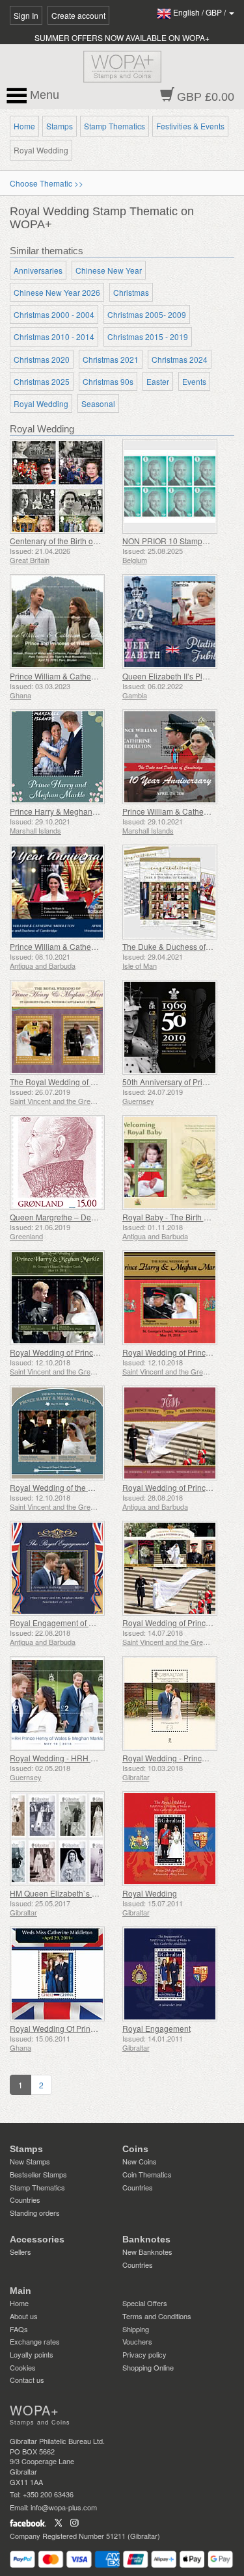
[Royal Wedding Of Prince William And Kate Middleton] (63, 1974)
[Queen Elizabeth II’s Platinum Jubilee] (175, 622)
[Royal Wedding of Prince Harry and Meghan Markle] (63, 1298)
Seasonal (98, 403)
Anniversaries (38, 270)
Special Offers (145, 2303)
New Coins (140, 2161)
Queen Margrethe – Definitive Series (74, 1217)
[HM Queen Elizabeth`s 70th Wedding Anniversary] (63, 1839)
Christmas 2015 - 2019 (148, 336)
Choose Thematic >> (47, 183)
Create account (78, 15)
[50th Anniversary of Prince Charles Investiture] (175, 1027)
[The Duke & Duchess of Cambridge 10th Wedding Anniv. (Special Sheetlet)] (175, 892)
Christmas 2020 (42, 359)
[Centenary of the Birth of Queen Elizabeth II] (63, 486)
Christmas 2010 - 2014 (54, 336)
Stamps (60, 126)
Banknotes (146, 2239)
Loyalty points (32, 2354)
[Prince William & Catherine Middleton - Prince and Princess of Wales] (63, 622)
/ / (200, 12)
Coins (135, 2149)
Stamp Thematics (115, 126)
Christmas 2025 (42, 381)
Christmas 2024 (180, 359)
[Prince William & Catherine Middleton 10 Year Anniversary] (63, 892)
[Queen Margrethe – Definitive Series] (63, 1163)
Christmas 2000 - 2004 (54, 314)
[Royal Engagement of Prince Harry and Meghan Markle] (63, 1568)
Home (24, 126)
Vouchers (137, 2341)
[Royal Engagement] (175, 1974)
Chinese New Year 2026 (57, 292)
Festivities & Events (190, 126)
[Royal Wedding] (175, 1839)
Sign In (26, 15)
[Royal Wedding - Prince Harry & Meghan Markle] (175, 1703)
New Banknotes (147, 2252)
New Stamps (30, 2161)
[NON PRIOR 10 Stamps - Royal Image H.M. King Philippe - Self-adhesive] (175, 486)
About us (24, 2316)
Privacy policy (144, 2354)
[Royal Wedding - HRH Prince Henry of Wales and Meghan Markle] (63, 1703)
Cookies (23, 2367)
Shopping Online (148, 2367)
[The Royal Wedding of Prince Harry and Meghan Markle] (63, 1027)
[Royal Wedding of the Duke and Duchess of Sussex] (63, 1433)
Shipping (136, 2329)
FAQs (19, 2329)
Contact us (27, 2380)
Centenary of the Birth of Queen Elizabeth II (86, 541)
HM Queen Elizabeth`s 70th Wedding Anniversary (98, 1893)
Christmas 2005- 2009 (147, 314)
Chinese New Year (109, 270)
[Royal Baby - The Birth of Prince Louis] (175, 1163)
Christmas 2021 (111, 359)
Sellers (20, 2252)
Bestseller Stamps (38, 2174)
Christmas (131, 292)
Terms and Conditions (157, 2316)
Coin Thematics (147, 2174)
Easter (158, 381)
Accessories (37, 2239)
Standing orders (35, 2213)
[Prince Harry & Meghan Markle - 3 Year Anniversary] (63, 757)
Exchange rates (35, 2341)
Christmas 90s (108, 381)
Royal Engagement (156, 2028)
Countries (25, 2200)
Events (194, 381)
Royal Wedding (41, 403)
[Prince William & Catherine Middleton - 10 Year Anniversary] (175, 757)
